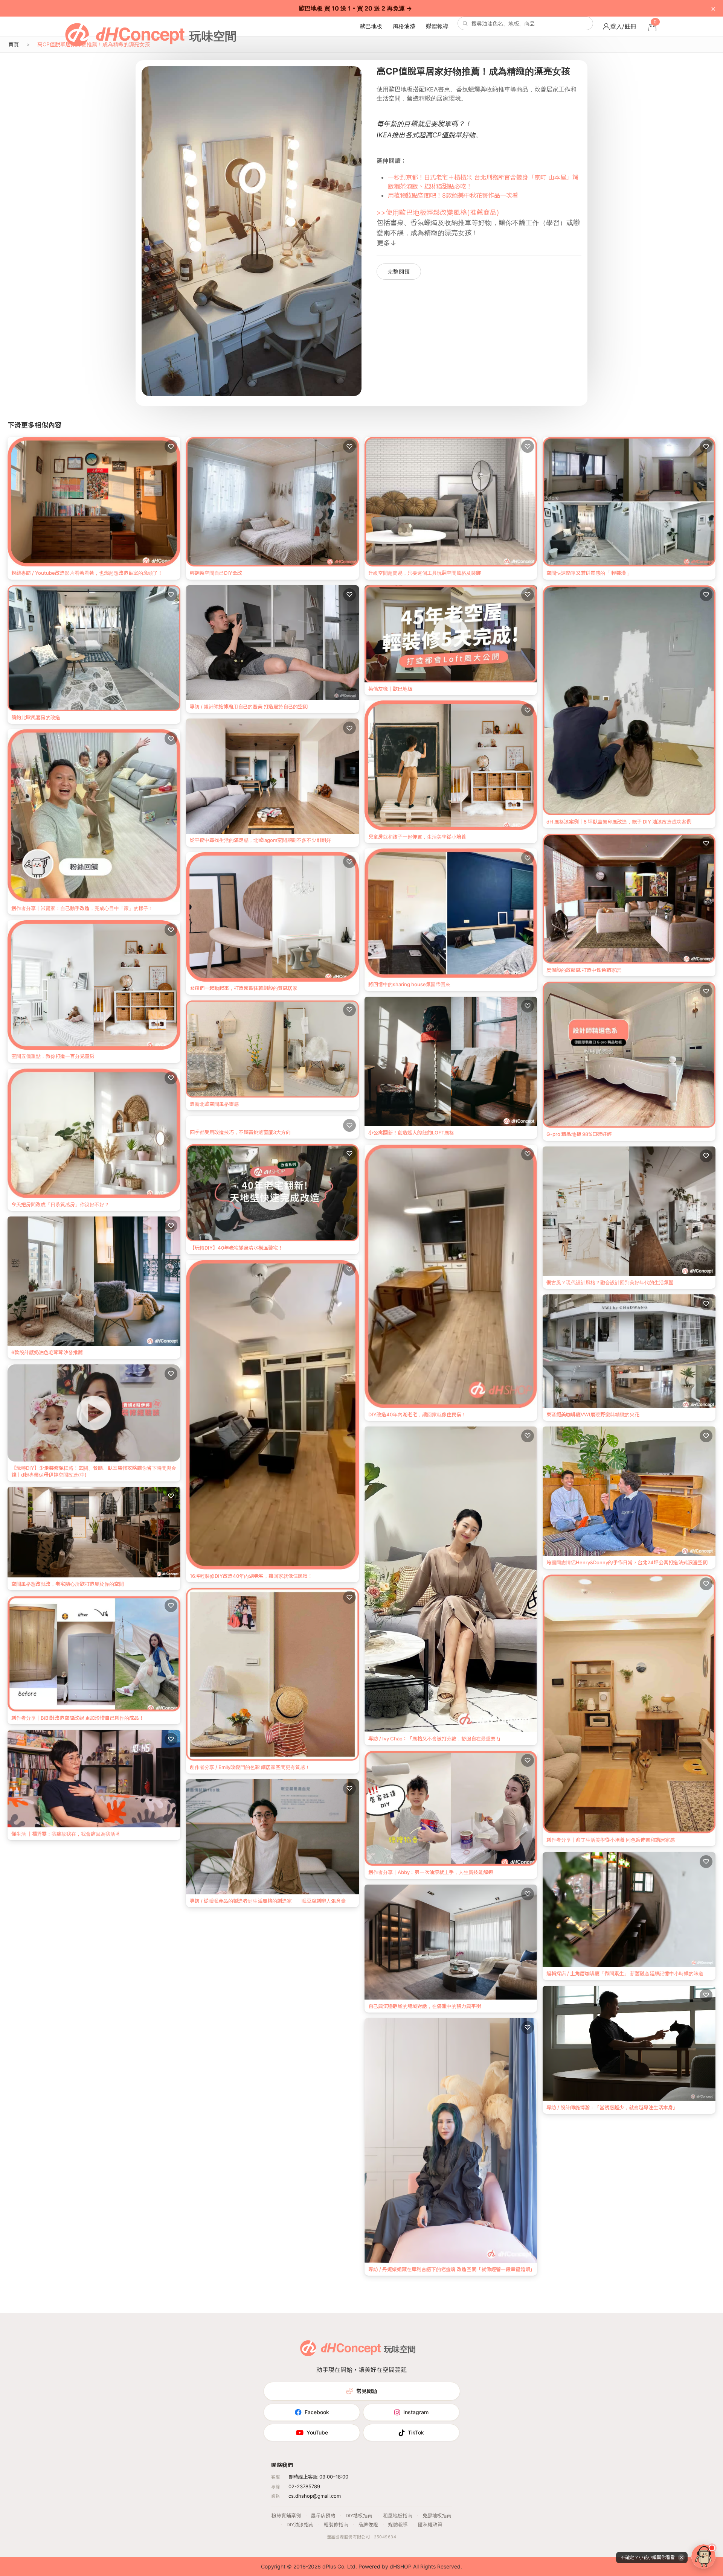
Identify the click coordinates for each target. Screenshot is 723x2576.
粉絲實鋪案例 (286, 2516)
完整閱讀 (399, 272)
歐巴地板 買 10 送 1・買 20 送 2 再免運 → (355, 8)
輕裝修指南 (336, 2525)
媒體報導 (437, 26)
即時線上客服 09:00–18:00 (318, 2477)
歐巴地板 (371, 26)
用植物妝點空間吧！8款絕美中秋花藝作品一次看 (453, 195)
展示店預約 (323, 2516)
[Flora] (703, 2556)
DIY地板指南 (359, 2516)
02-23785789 (304, 2486)
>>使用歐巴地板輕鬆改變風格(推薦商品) (438, 212)
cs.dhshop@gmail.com (315, 2496)
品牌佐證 (368, 2525)
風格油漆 (404, 26)
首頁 (14, 44)
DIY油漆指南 (300, 2525)
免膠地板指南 (437, 2516)
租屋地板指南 (398, 2516)
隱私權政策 (430, 2525)
